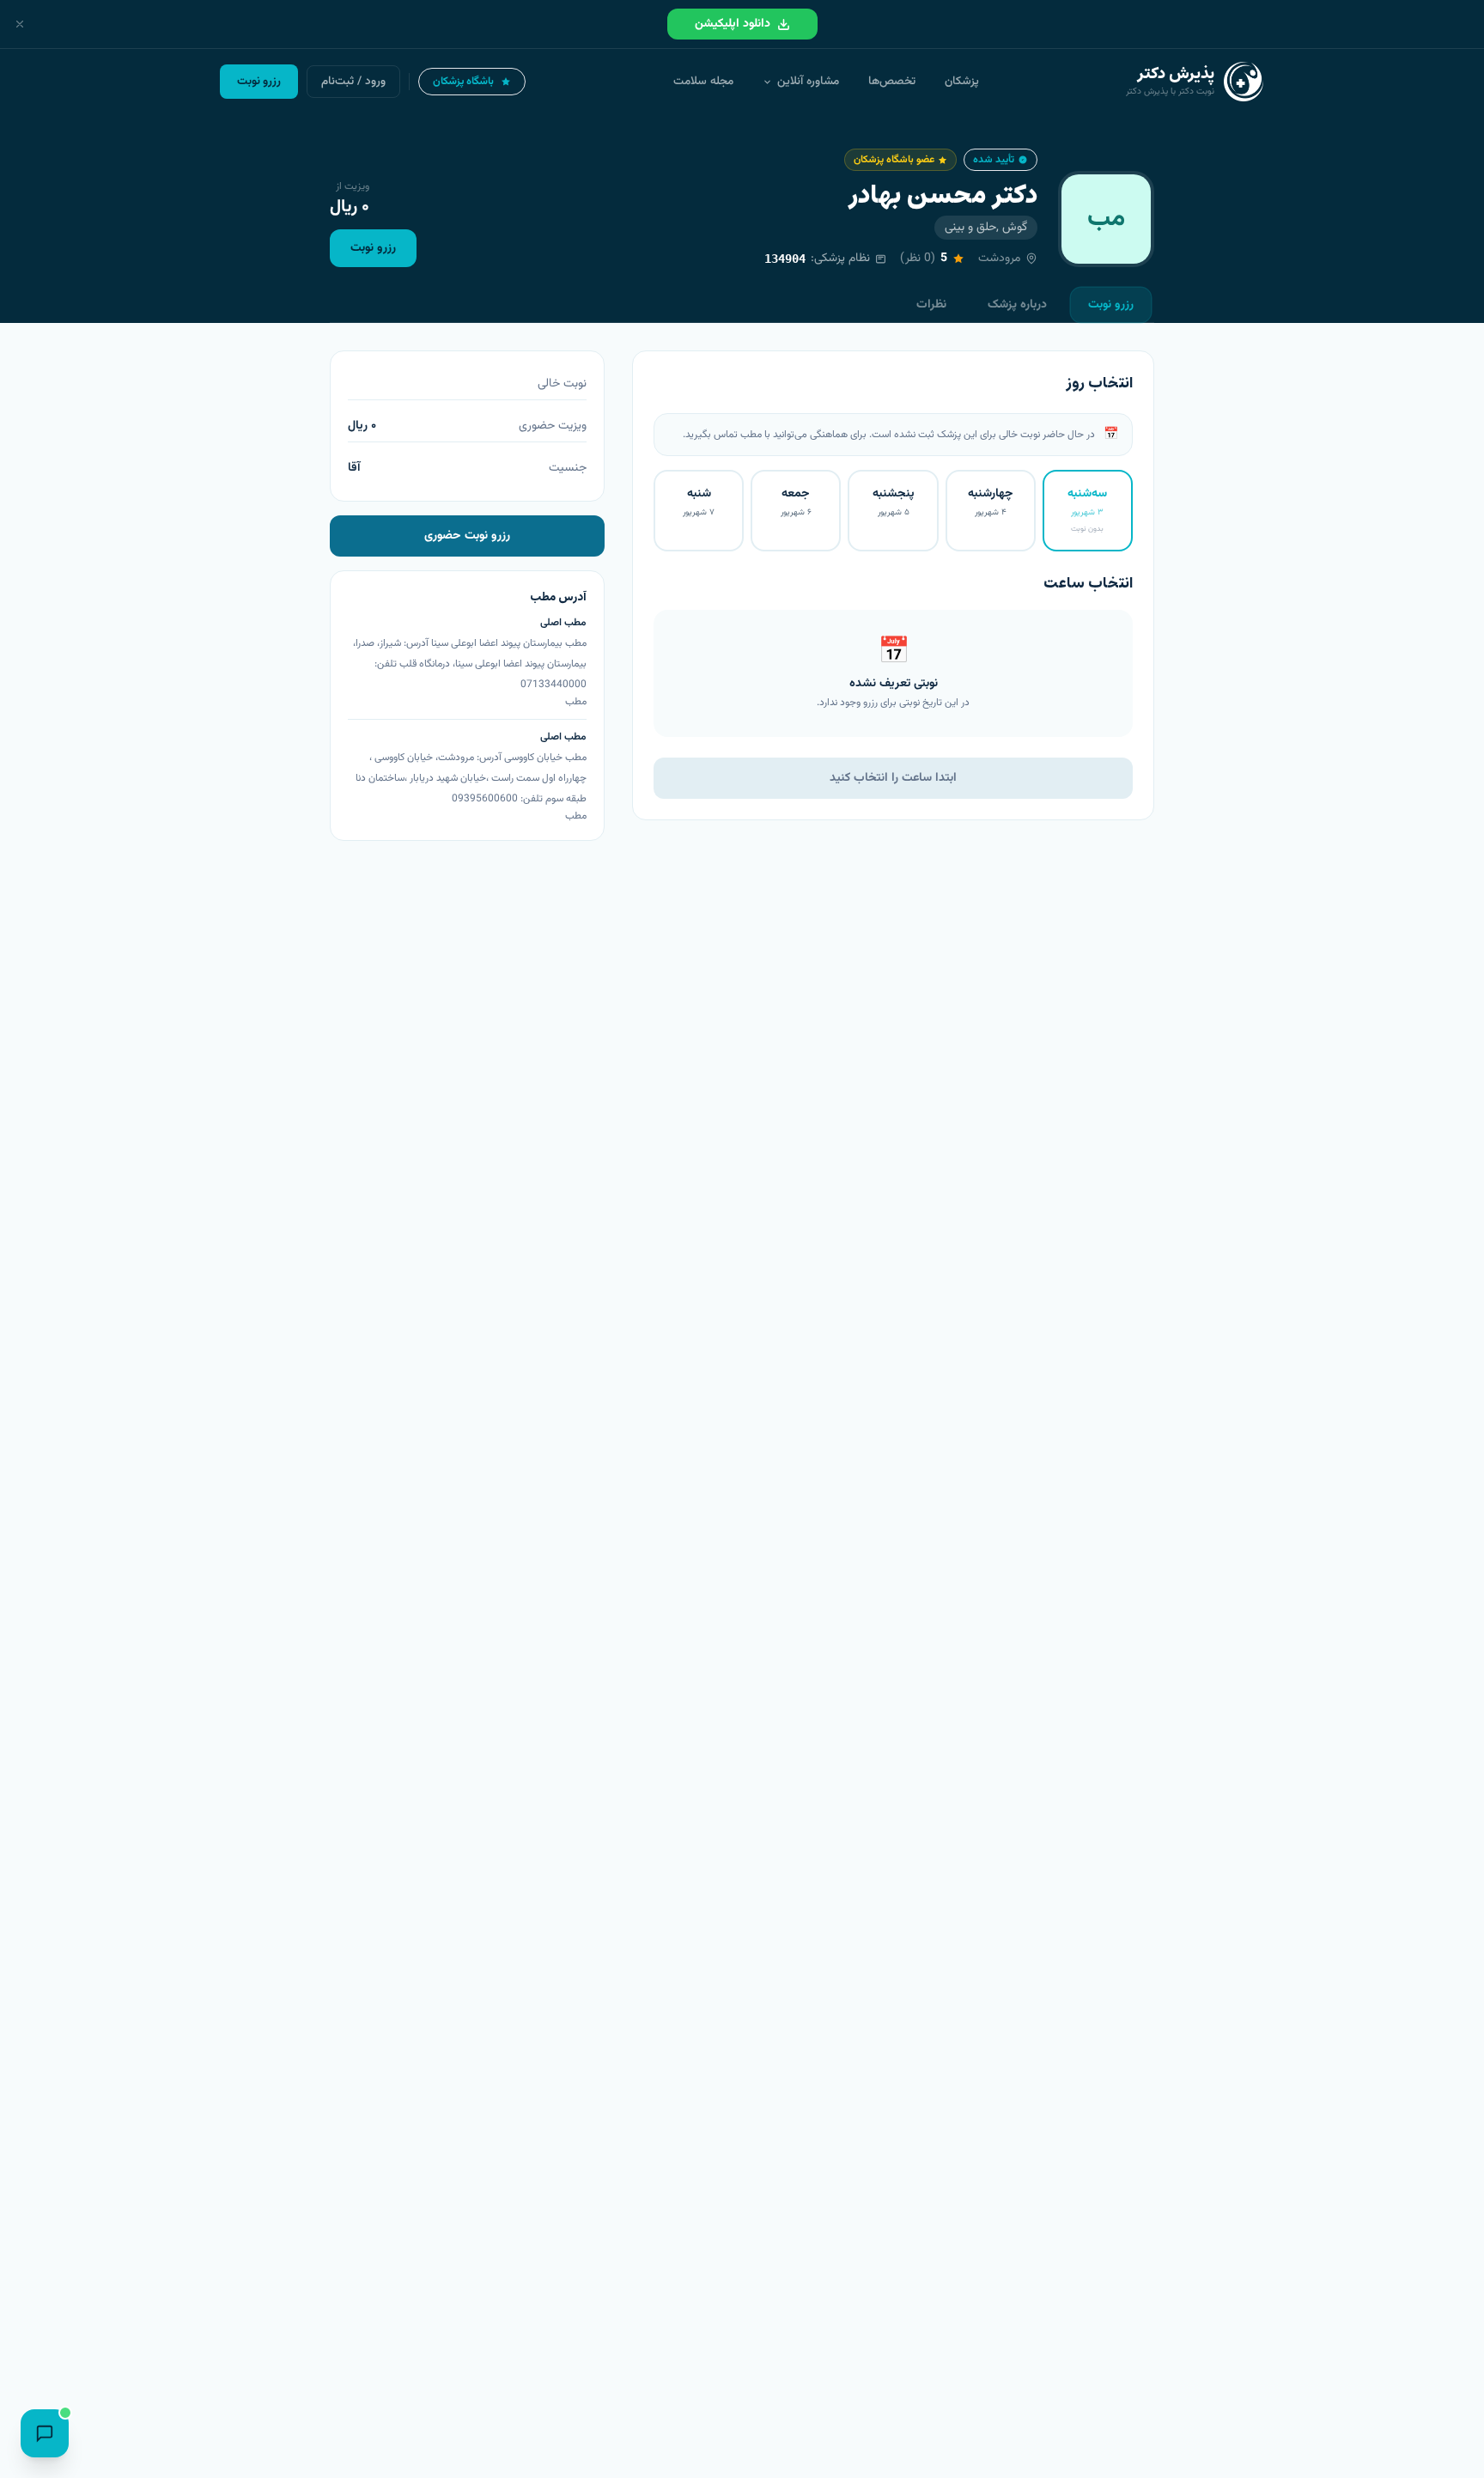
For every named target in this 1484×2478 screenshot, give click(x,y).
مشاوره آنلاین (808, 81)
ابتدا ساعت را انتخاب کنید (893, 778)
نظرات (931, 305)
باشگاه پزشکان (463, 82)
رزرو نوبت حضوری (467, 536)
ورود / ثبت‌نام (353, 81)
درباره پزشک (1017, 305)
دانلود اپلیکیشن (733, 24)
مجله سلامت (703, 81)
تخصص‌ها (892, 81)
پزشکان (962, 81)
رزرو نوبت (373, 248)
